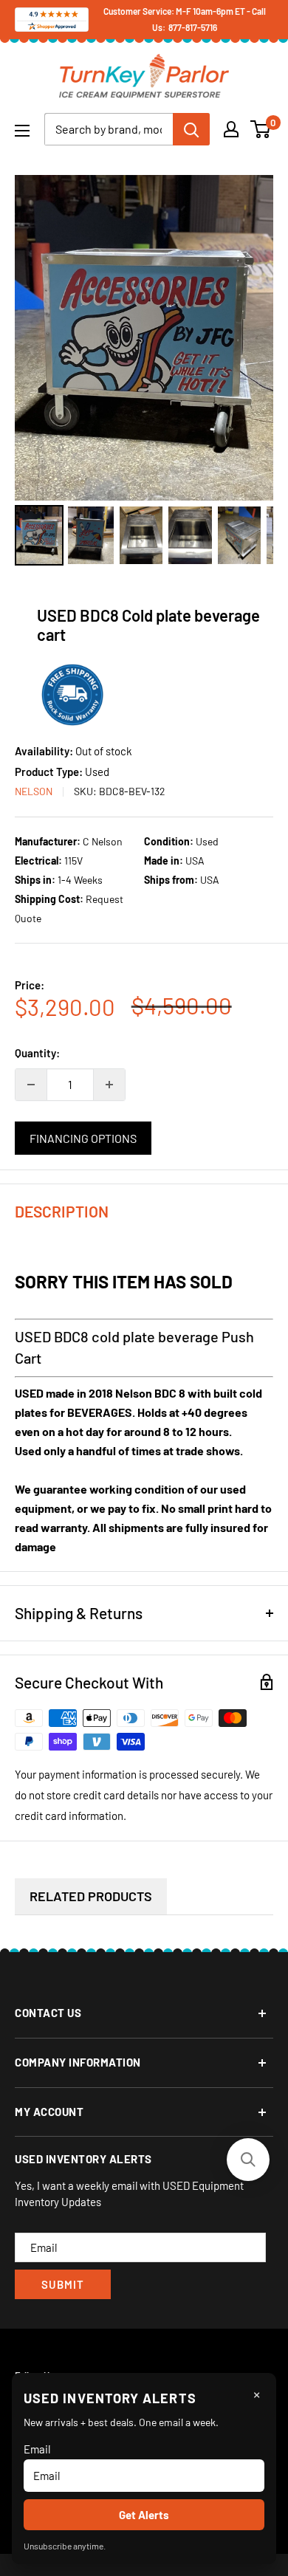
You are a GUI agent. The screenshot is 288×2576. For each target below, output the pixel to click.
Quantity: (37, 1053)
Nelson (34, 791)
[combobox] (109, 129)
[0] (261, 129)
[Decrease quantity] (31, 1085)
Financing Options (83, 1138)
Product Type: (50, 772)
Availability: (45, 751)
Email (37, 2449)
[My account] (231, 129)
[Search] (191, 129)
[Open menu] (22, 131)
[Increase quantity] (109, 1085)
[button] (248, 2160)
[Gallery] (144, 372)
